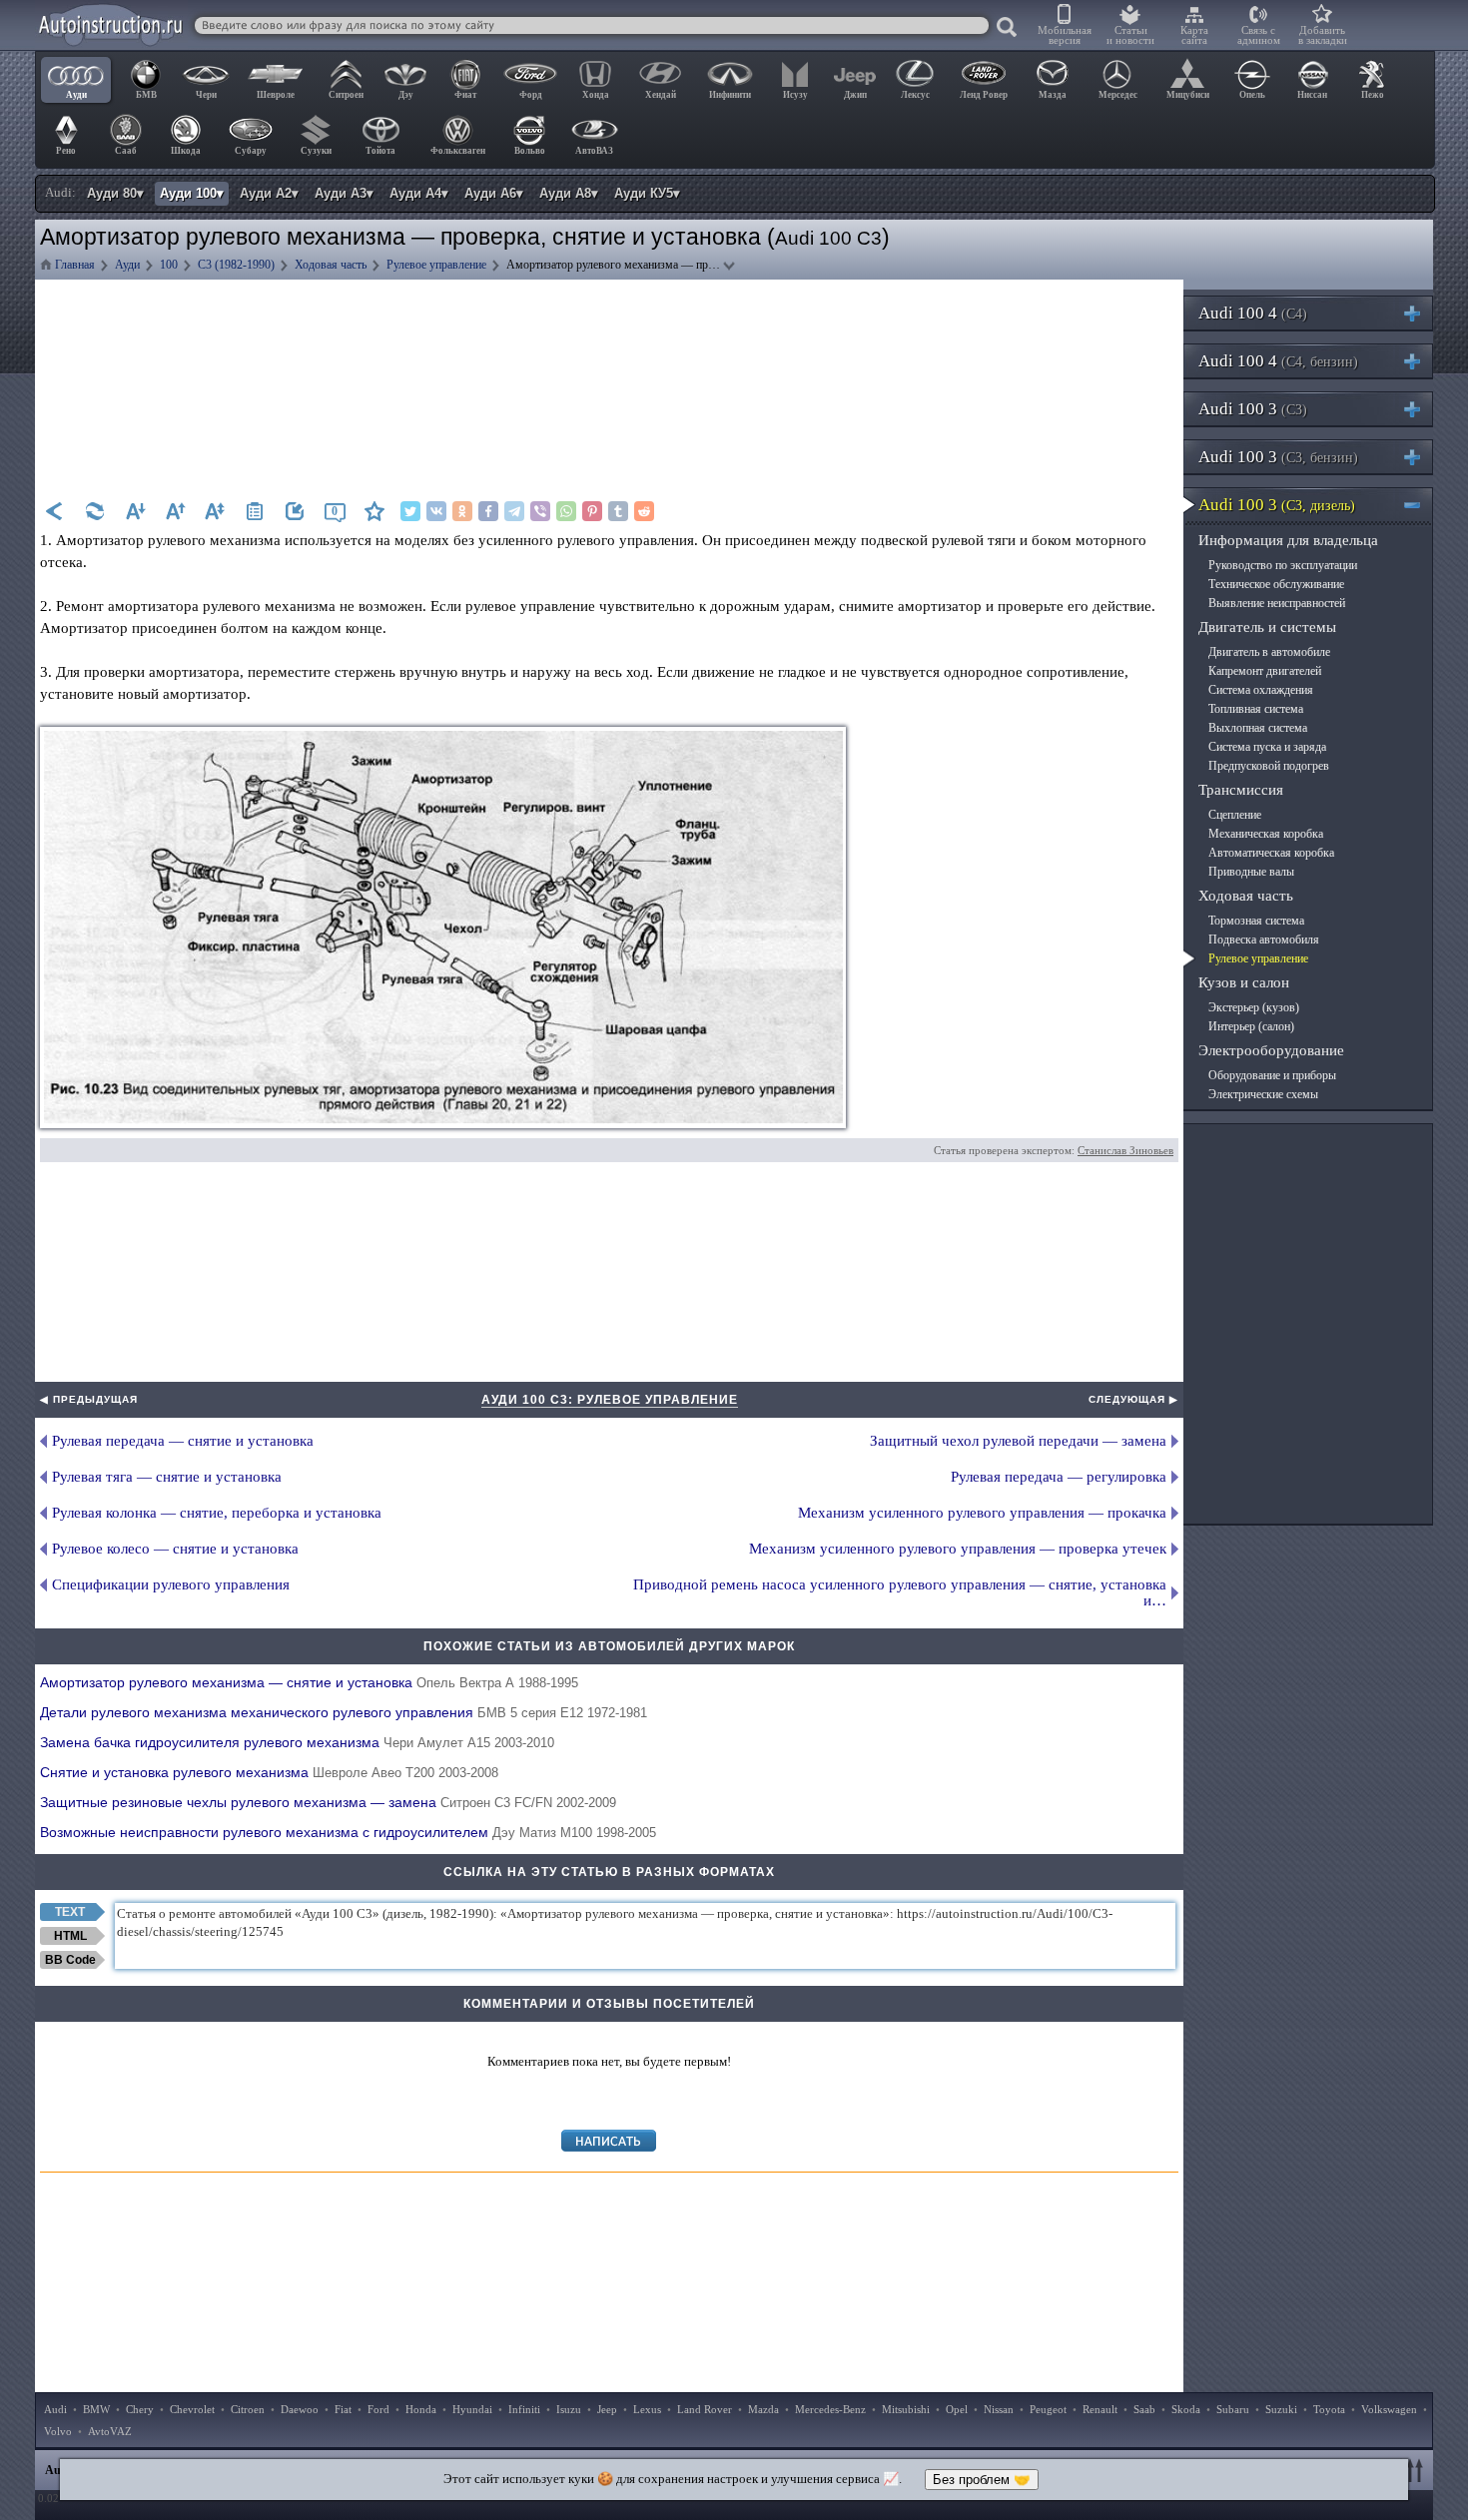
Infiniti (524, 2409)
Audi (55, 2409)
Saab (1144, 2409)
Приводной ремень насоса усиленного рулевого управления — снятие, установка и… (900, 1592)
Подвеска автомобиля (1264, 940)
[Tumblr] (618, 511)
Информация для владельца (1288, 540)
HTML (70, 1936)
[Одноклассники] (462, 511)
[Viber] (540, 511)
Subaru (1233, 2409)
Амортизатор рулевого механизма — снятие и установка (309, 1682)
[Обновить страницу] (95, 511)
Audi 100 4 (1253, 313)
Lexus (647, 2409)
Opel (957, 2409)
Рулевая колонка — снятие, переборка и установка (217, 1513)
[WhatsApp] (566, 511)
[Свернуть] (1421, 505)
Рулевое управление (1258, 958)
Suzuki (1281, 2409)
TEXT (70, 1912)
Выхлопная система (1258, 728)
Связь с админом (1259, 35)
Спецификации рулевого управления (171, 1584)
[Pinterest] (592, 511)
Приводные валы (1251, 872)
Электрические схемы (1263, 1094)
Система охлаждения (1261, 690)
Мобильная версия (1065, 35)
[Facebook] (488, 511)
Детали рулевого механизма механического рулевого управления (344, 1712)
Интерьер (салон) (1251, 1026)
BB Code (70, 1960)
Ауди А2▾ (269, 193)
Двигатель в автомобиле (1269, 652)
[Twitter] (410, 511)
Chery (140, 2409)
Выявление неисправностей (1277, 603)
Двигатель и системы (1267, 627)
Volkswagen (1389, 2409)
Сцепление (1235, 815)
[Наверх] (1413, 2470)
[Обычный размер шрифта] (215, 511)
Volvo (58, 2431)
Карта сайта (1194, 35)
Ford (378, 2409)
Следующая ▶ (1133, 1399)
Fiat (343, 2409)
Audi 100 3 (1253, 409)
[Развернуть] (1421, 313)
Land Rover (705, 2409)
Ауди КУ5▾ (647, 193)
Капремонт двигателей (1265, 671)
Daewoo (300, 2409)
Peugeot (1048, 2409)
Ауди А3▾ (344, 193)
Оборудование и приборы (1272, 1075)
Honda (421, 2409)
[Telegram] (514, 511)
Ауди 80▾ (115, 193)
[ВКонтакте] (436, 511)
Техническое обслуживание (1276, 584)
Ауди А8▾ (569, 193)
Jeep (607, 2409)
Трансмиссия (1241, 790)
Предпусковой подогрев (1269, 766)
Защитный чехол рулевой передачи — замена (1018, 1441)
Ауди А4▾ (419, 193)
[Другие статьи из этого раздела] (255, 511)
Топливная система (1256, 709)
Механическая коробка (1266, 834)
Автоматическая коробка (1271, 853)
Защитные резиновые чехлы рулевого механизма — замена (328, 1802)
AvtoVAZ (110, 2431)
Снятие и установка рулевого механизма (269, 1772)
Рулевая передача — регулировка (1059, 1477)
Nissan (999, 2409)
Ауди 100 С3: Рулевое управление (610, 1400)
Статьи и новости (1130, 35)
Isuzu (569, 2409)
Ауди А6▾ (494, 193)
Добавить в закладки (1323, 35)
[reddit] (644, 511)
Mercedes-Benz (830, 2409)
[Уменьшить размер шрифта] (135, 511)
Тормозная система (1256, 921)
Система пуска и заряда (1267, 747)
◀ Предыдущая (89, 1399)
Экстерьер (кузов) (1254, 1007)
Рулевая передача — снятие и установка (183, 1441)
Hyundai (472, 2409)
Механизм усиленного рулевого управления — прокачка (982, 1513)
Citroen (248, 2409)
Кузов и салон (1244, 982)
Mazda (763, 2409)
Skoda (1186, 2409)
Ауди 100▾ (192, 193)
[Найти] (1008, 28)
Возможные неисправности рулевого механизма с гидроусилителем (348, 1832)
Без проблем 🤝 (982, 2480)
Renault (1100, 2409)
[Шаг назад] (55, 511)
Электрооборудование (1271, 1050)
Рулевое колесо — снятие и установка (175, 1549)
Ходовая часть (1246, 896)
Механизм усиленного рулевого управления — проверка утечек (958, 1549)
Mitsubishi (906, 2409)
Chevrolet (192, 2409)
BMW (96, 2409)
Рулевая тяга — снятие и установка (167, 1477)
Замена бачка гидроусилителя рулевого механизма (297, 1742)
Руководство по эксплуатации (1283, 565)
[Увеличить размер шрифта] (175, 511)
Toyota (1329, 2409)
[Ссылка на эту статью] (295, 511)
